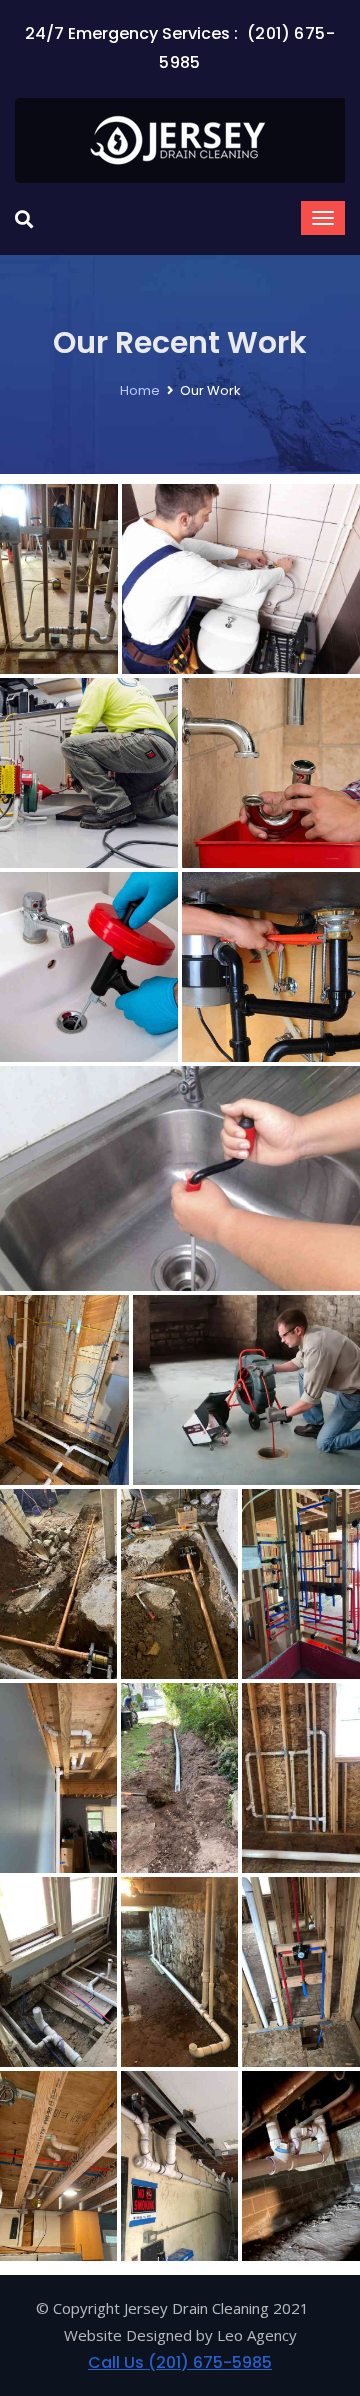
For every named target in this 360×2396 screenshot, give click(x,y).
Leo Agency (257, 2335)
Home (140, 390)
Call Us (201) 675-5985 (180, 2362)
